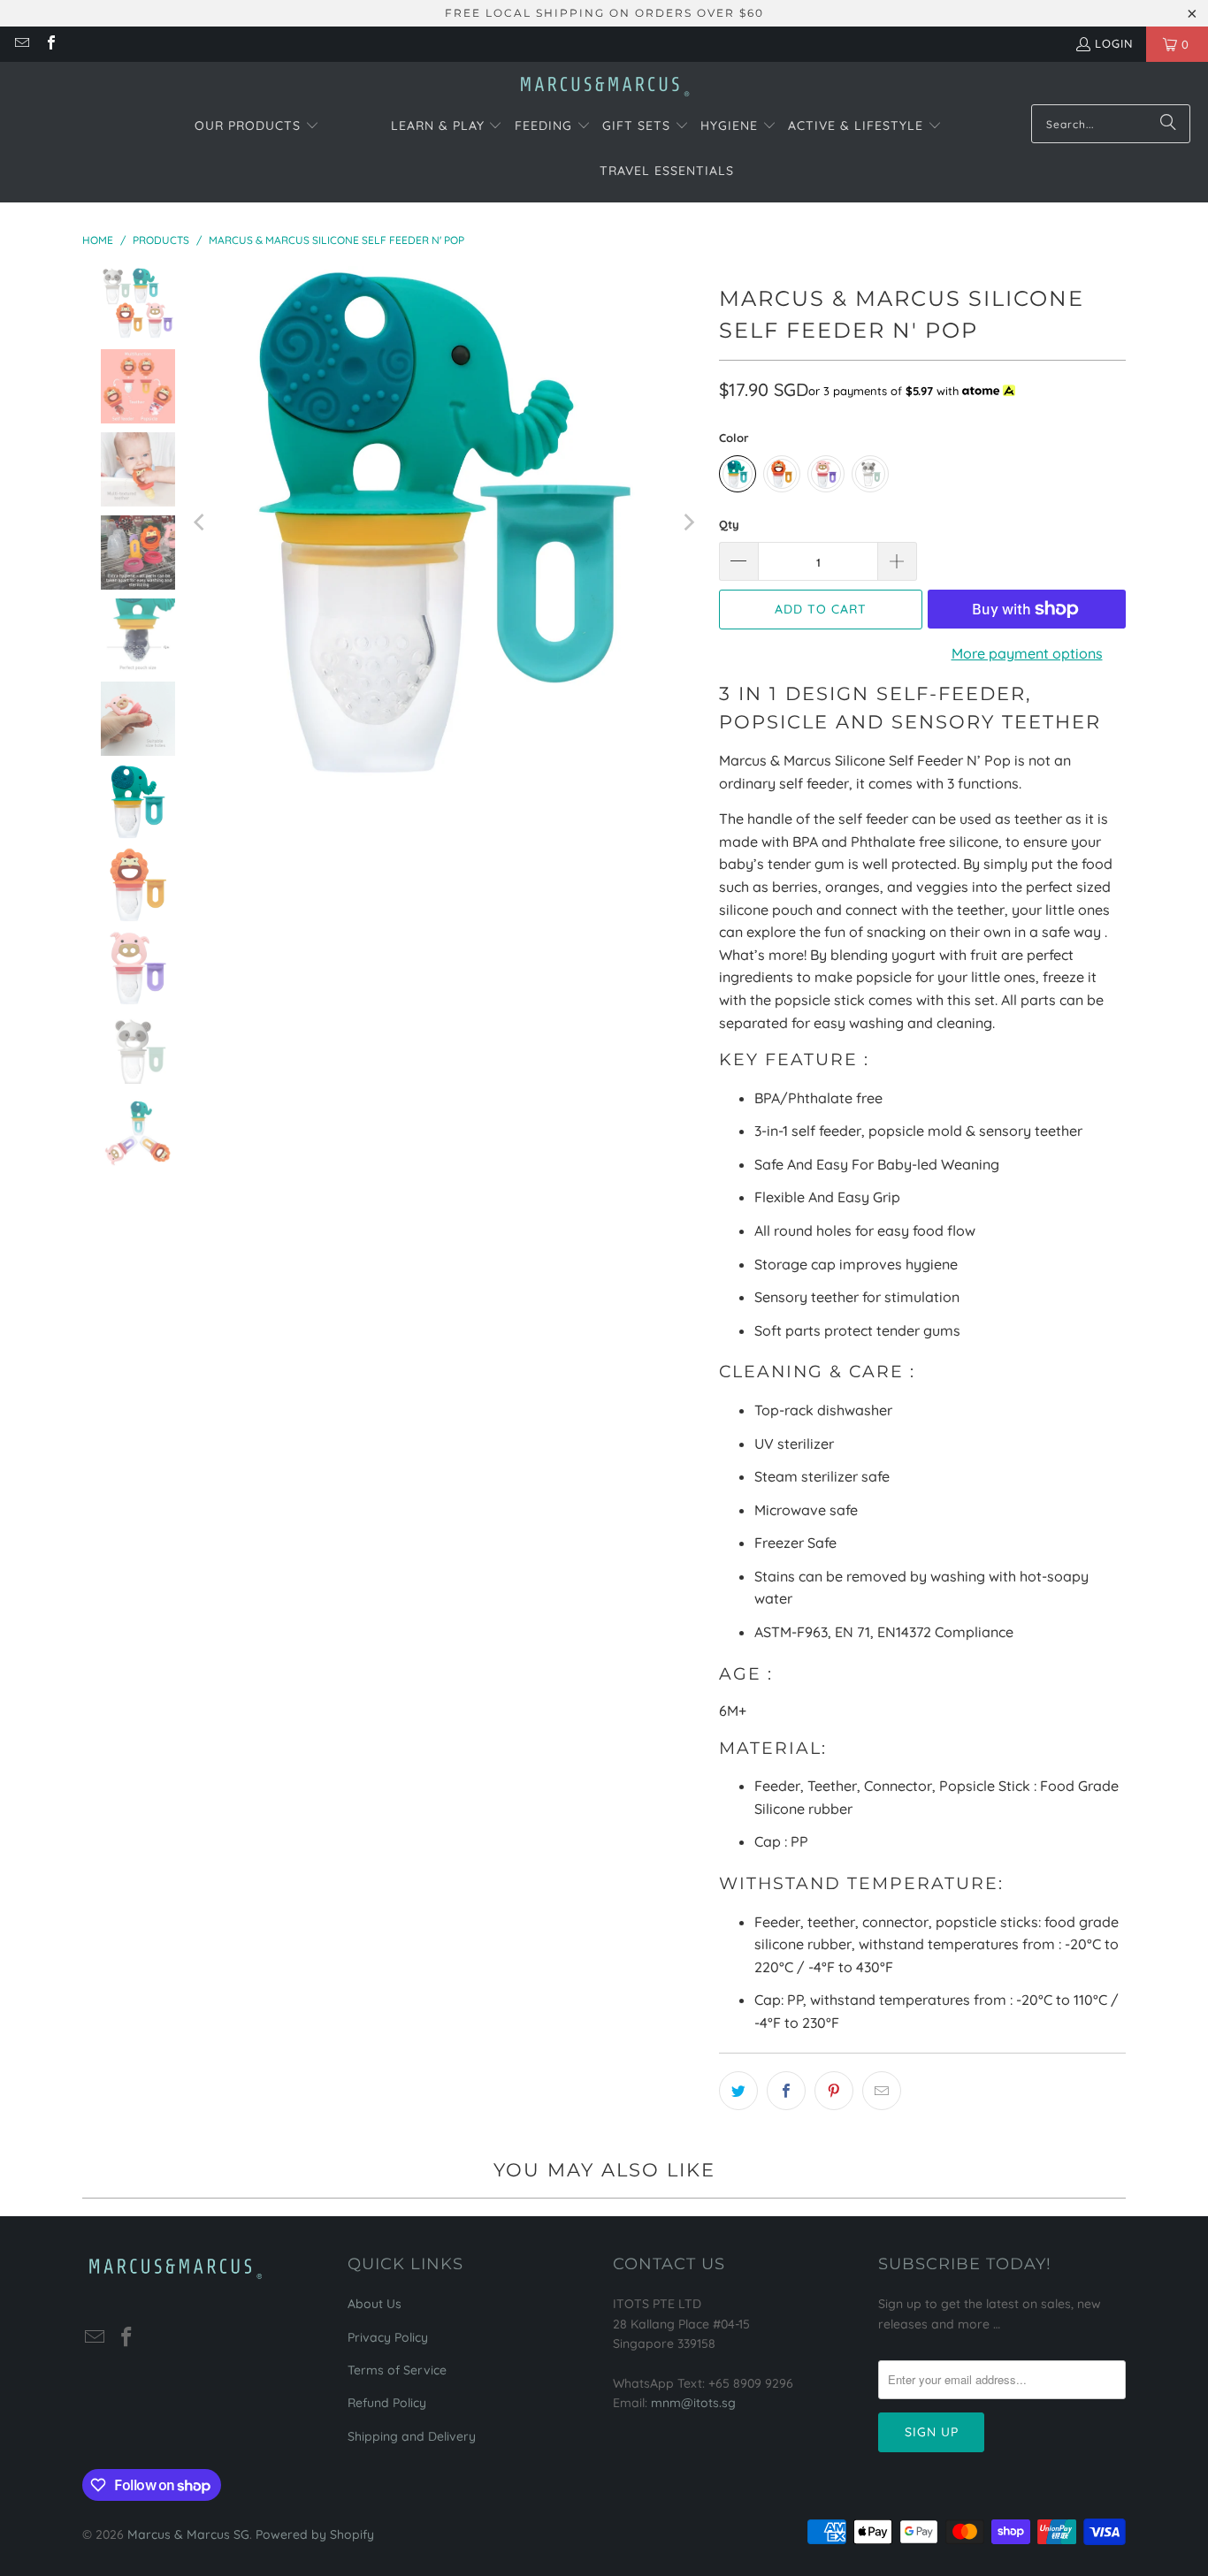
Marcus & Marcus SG (188, 2534)
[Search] (1168, 124)
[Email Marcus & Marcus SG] (21, 44)
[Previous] (201, 523)
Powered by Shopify (315, 2534)
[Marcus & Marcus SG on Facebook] (50, 44)
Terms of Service (397, 2370)
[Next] (688, 523)
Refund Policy (387, 2403)
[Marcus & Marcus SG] (604, 88)
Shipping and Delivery (412, 2436)
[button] (257, 127)
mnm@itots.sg (693, 2403)
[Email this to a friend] (882, 2091)
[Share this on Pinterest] (834, 2091)
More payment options (1027, 653)
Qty (729, 524)
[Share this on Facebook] (786, 2091)
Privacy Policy (388, 2337)
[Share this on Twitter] (738, 2091)
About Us (375, 2304)
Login (1114, 43)
